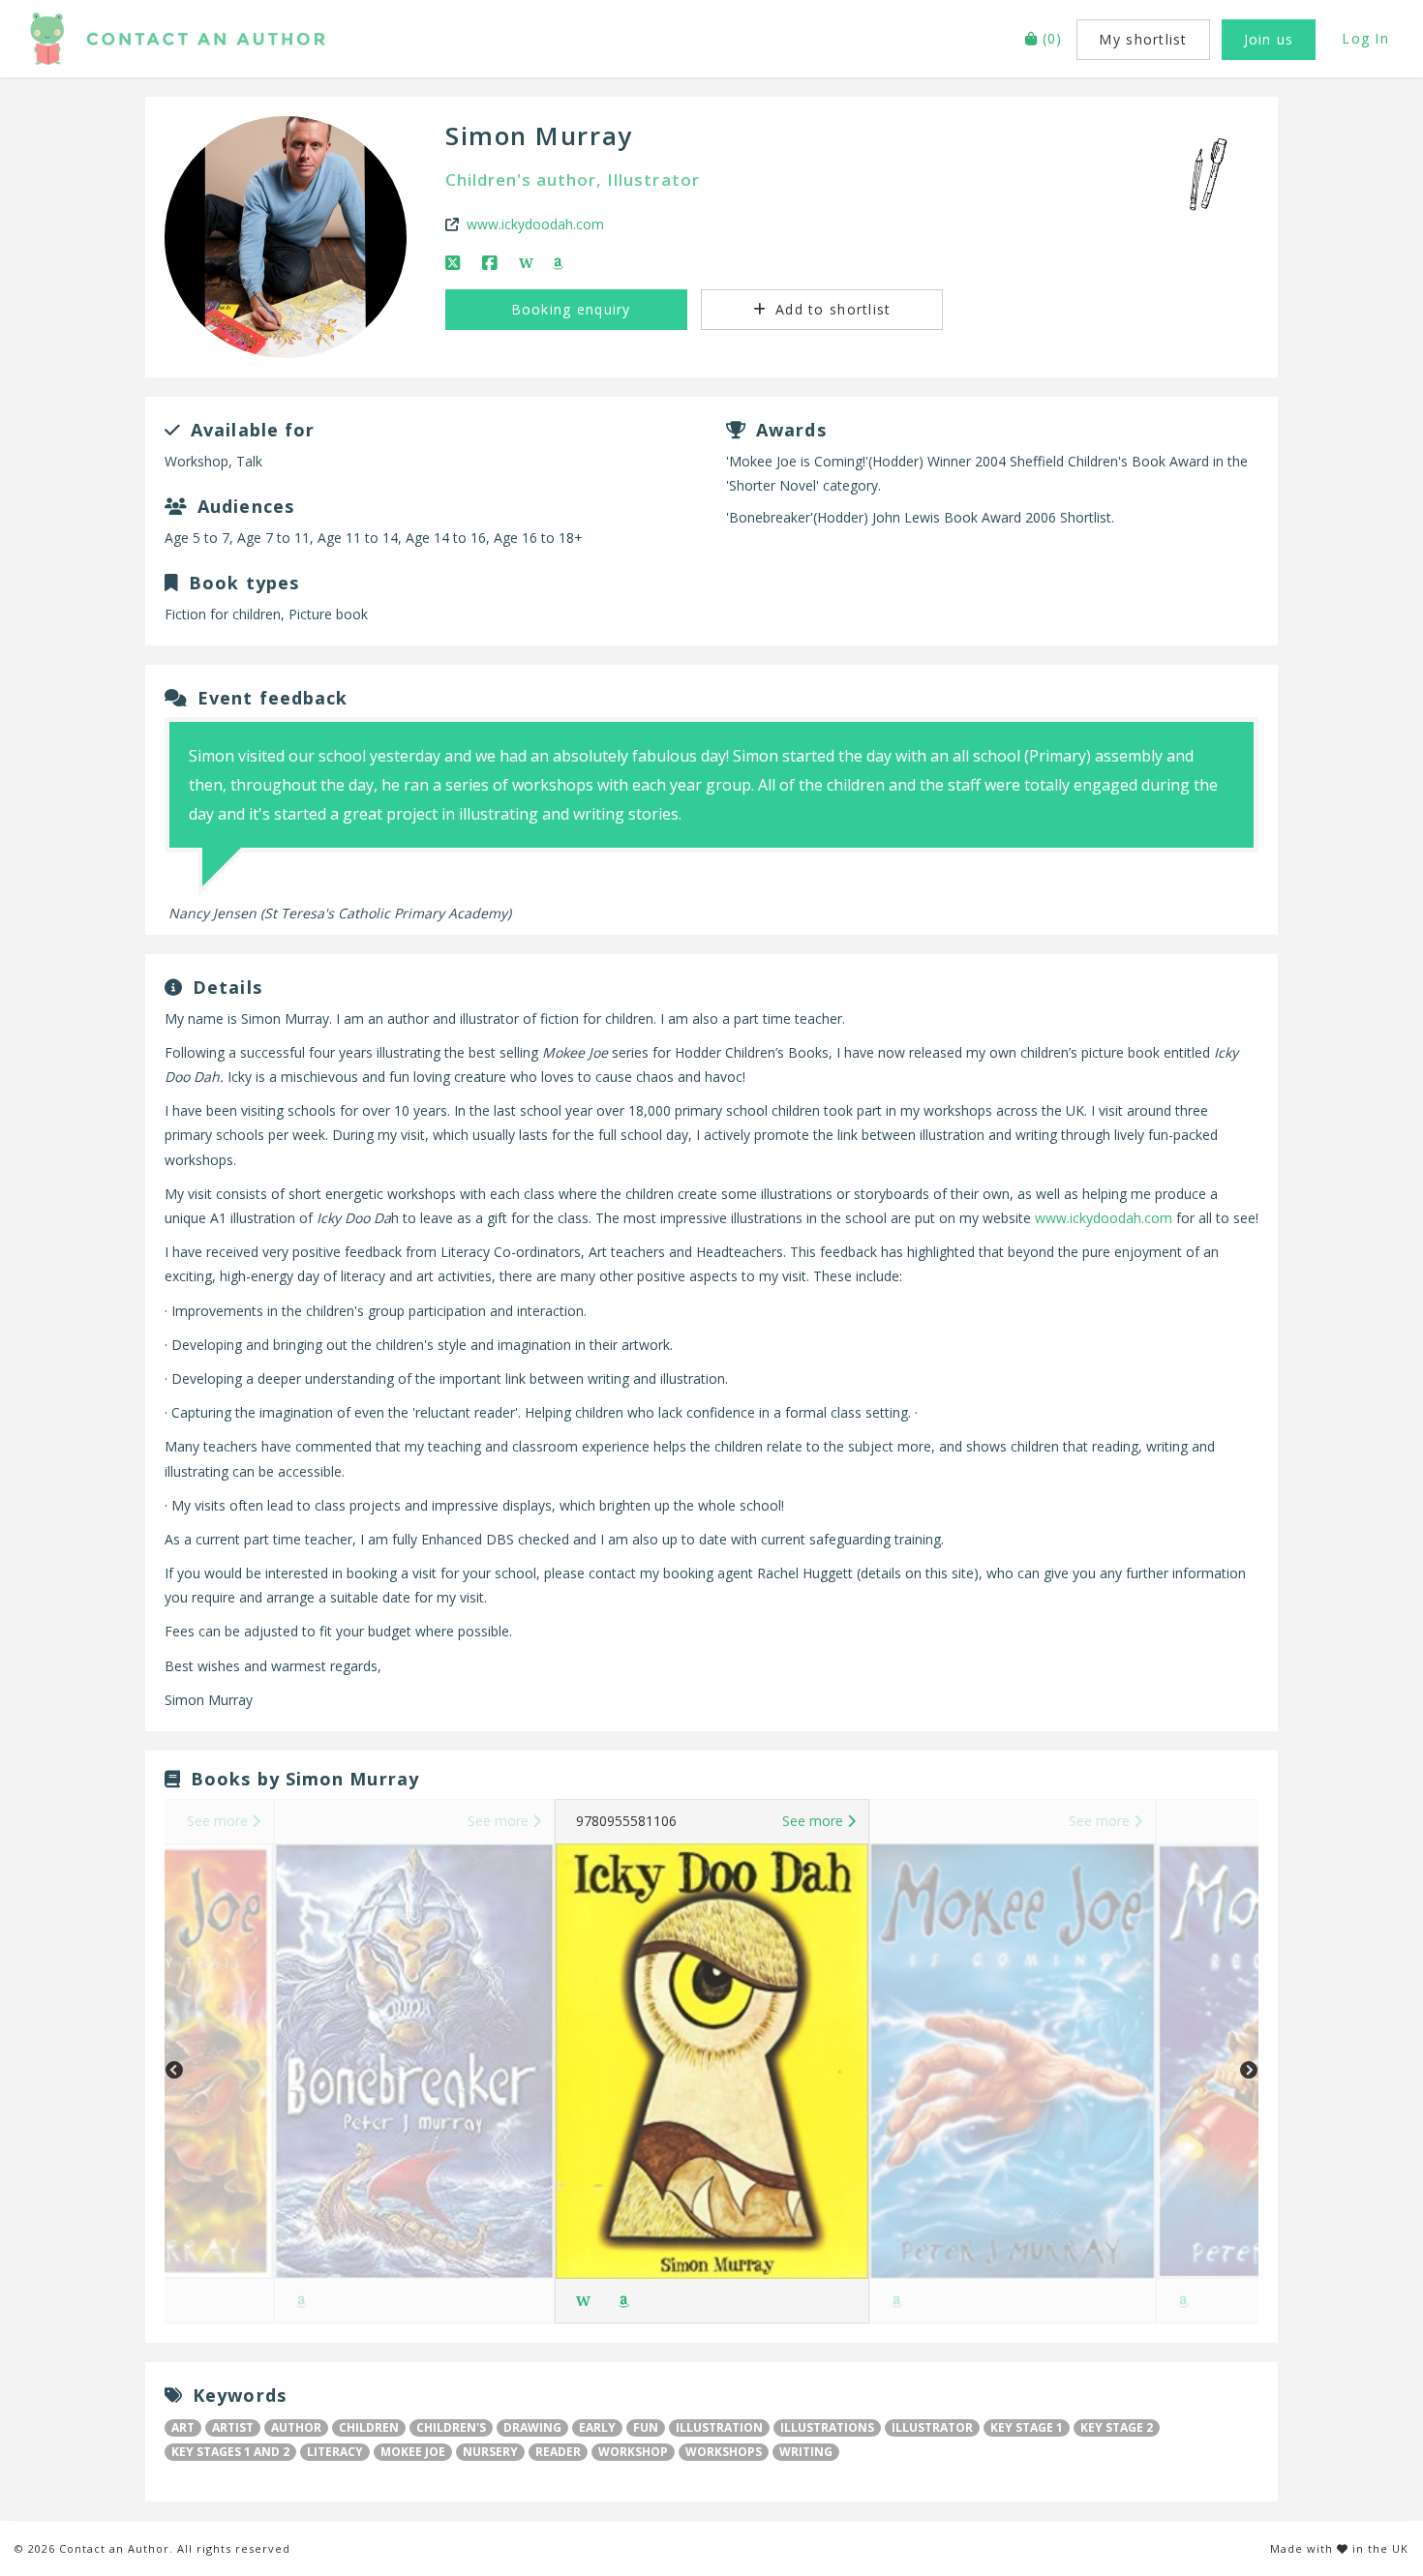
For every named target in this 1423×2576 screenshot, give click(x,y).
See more (219, 1821)
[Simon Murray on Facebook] (491, 263)
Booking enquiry (568, 309)
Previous (174, 2071)
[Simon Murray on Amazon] (560, 263)
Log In (1365, 38)
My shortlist (1143, 39)
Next (1249, 2071)
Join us (1269, 39)
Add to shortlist (831, 309)
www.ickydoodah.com (535, 224)
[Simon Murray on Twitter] (454, 263)
